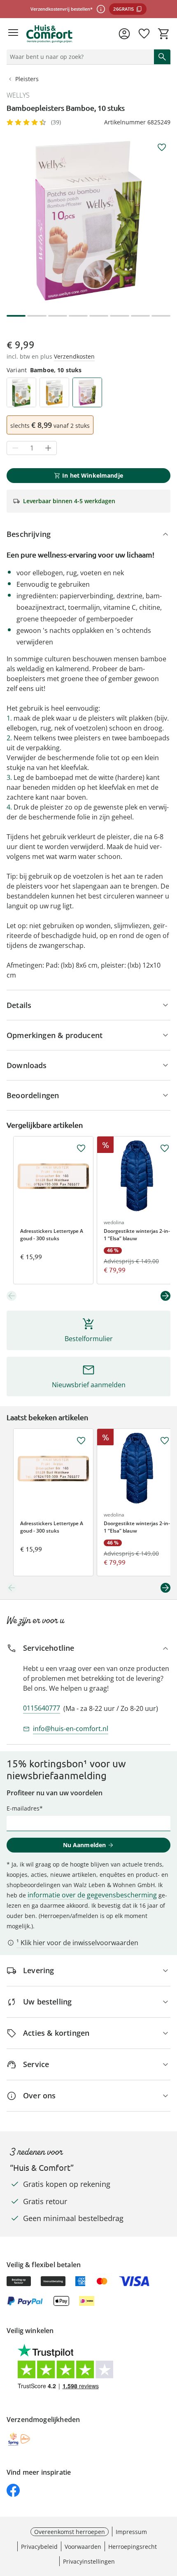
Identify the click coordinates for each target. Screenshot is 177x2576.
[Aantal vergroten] (48, 448)
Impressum (131, 2532)
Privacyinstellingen (89, 2561)
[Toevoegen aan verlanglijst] (162, 147)
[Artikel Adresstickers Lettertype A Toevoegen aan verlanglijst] (81, 1148)
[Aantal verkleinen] (15, 448)
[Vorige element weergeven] (12, 1296)
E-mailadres (23, 1808)
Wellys (18, 95)
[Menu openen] (13, 34)
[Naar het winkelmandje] (164, 34)
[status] (79, 57)
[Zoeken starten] (162, 57)
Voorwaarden (83, 2547)
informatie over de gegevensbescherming (92, 1895)
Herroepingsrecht (133, 2547)
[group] (88, 221)
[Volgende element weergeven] (165, 1296)
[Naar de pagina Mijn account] (124, 34)
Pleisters (27, 79)
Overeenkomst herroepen (70, 2532)
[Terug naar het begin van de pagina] (169, 2518)
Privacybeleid (39, 2547)
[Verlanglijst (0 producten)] (144, 34)
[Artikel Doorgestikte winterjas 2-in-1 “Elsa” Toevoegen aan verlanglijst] (165, 1148)
